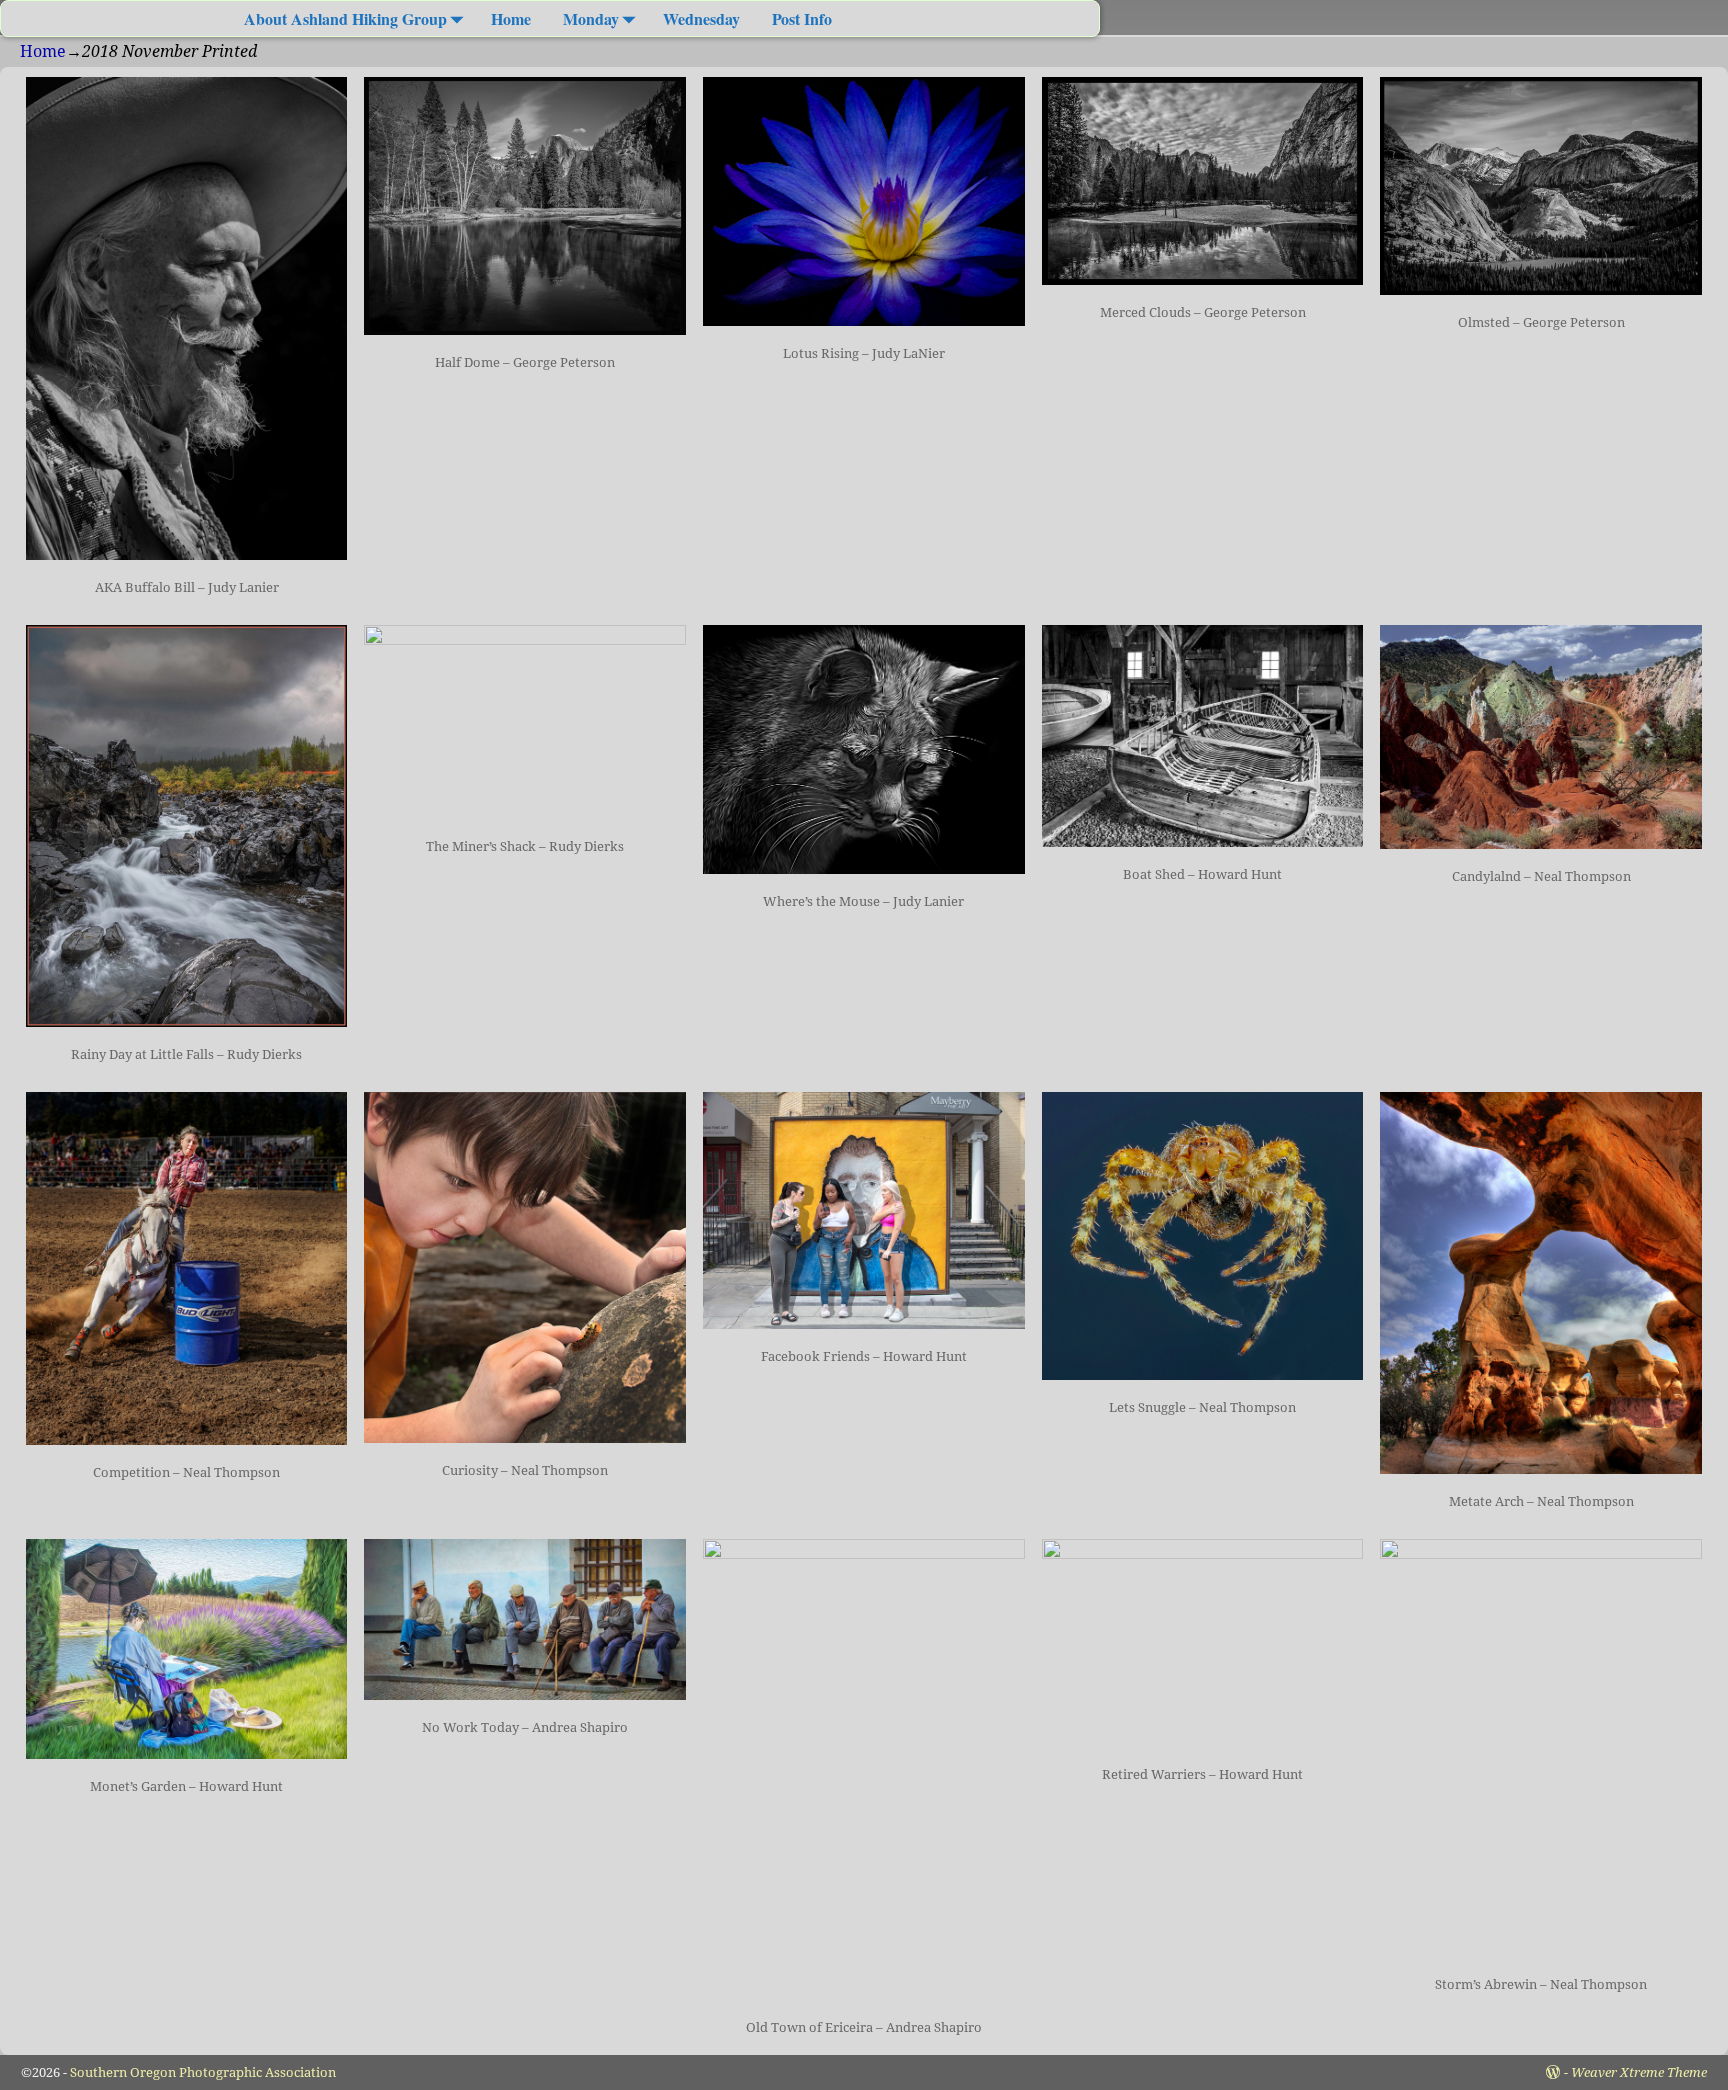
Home (511, 18)
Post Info (802, 18)
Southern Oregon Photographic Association (203, 2072)
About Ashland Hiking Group (345, 18)
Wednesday (701, 18)
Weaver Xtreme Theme (1639, 2072)
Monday (591, 18)
